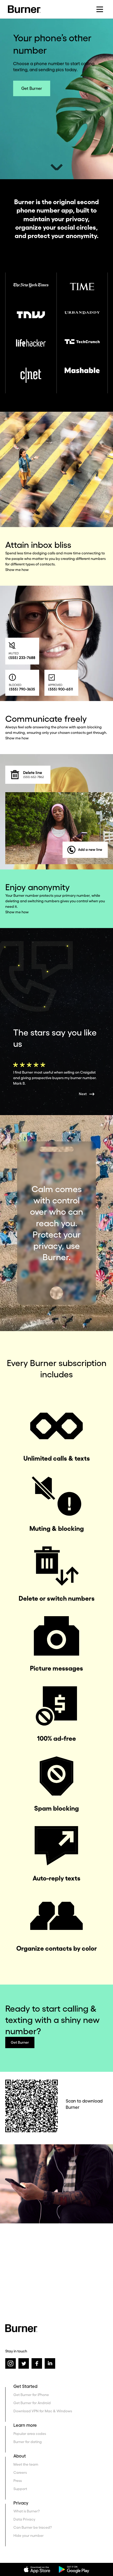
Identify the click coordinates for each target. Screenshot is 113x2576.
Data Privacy (24, 2519)
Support (20, 2489)
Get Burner (32, 88)
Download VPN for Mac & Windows (43, 2411)
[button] (100, 9)
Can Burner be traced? (33, 2527)
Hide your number (29, 2536)
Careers (20, 2472)
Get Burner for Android (32, 2403)
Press (18, 2481)
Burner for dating (28, 2442)
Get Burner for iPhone (31, 2395)
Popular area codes (30, 2434)
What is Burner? (27, 2511)
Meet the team (26, 2464)
